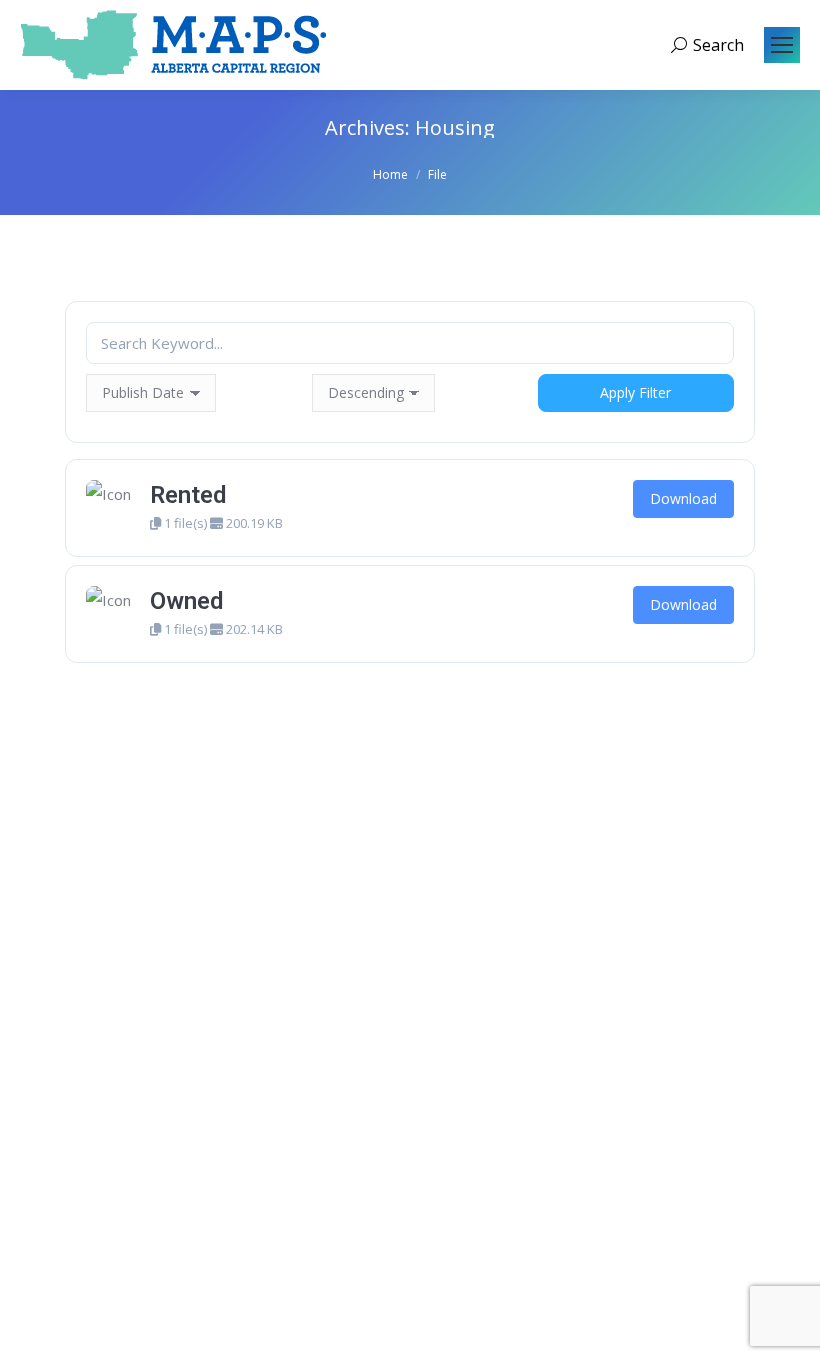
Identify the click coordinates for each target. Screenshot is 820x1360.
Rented (188, 495)
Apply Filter (635, 392)
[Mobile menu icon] (782, 45)
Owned (186, 601)
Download (683, 498)
